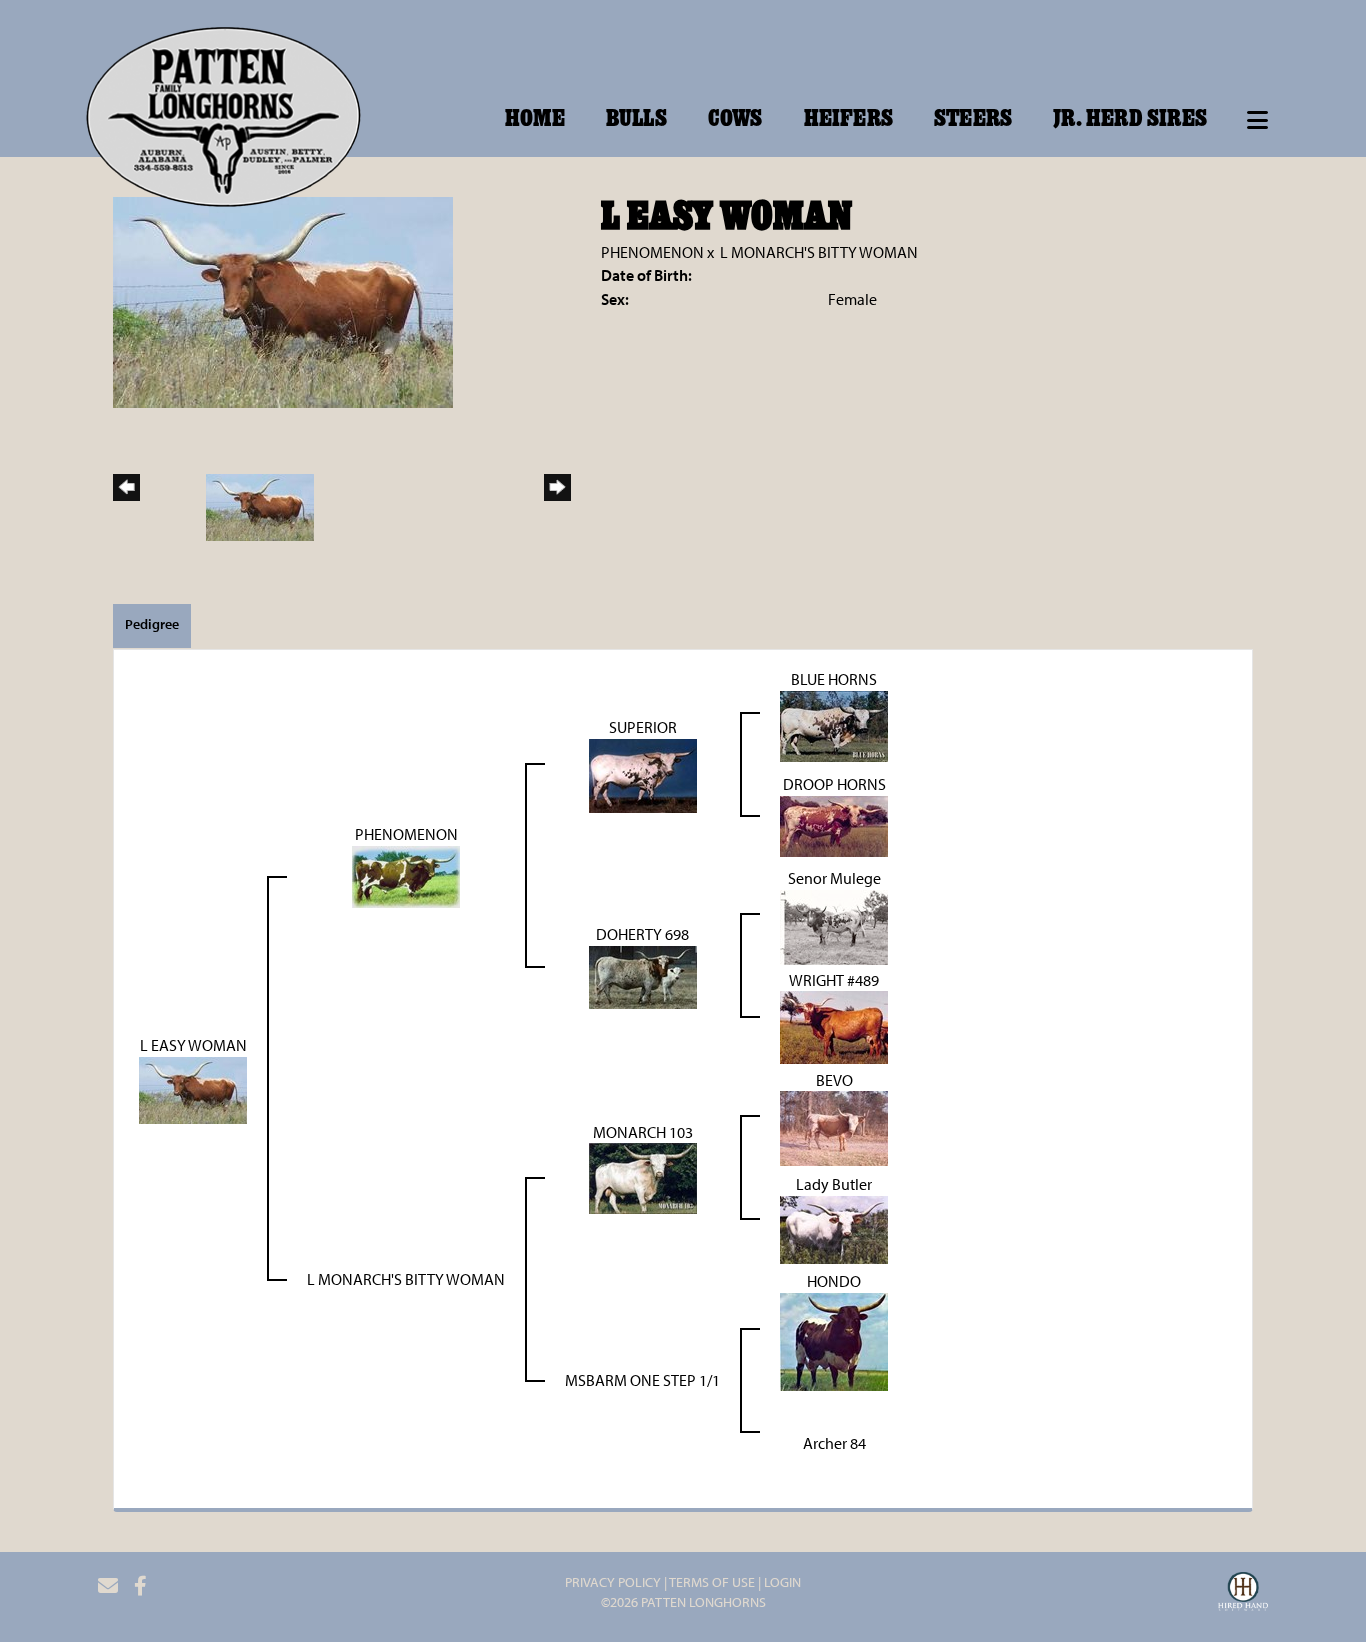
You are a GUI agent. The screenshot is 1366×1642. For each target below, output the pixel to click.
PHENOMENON (652, 252)
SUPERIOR (643, 727)
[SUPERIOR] (643, 774)
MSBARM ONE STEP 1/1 (642, 1380)
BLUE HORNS (834, 679)
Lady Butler (834, 1184)
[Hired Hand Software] (1243, 1594)
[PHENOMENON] (406, 875)
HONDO (834, 1281)
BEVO (834, 1080)
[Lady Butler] (834, 1228)
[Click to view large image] (283, 300)
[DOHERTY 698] (643, 975)
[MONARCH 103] (643, 1177)
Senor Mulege (834, 878)
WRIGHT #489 (834, 980)
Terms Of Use (712, 1582)
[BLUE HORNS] (834, 724)
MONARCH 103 (643, 1132)
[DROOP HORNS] (834, 824)
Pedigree (152, 624)
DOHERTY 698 (642, 934)
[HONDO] (834, 1340)
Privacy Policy (613, 1582)
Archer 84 (834, 1443)
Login (782, 1582)
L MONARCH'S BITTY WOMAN (819, 252)
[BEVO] (834, 1127)
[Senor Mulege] (834, 925)
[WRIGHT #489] (834, 1026)
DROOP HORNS (834, 784)
